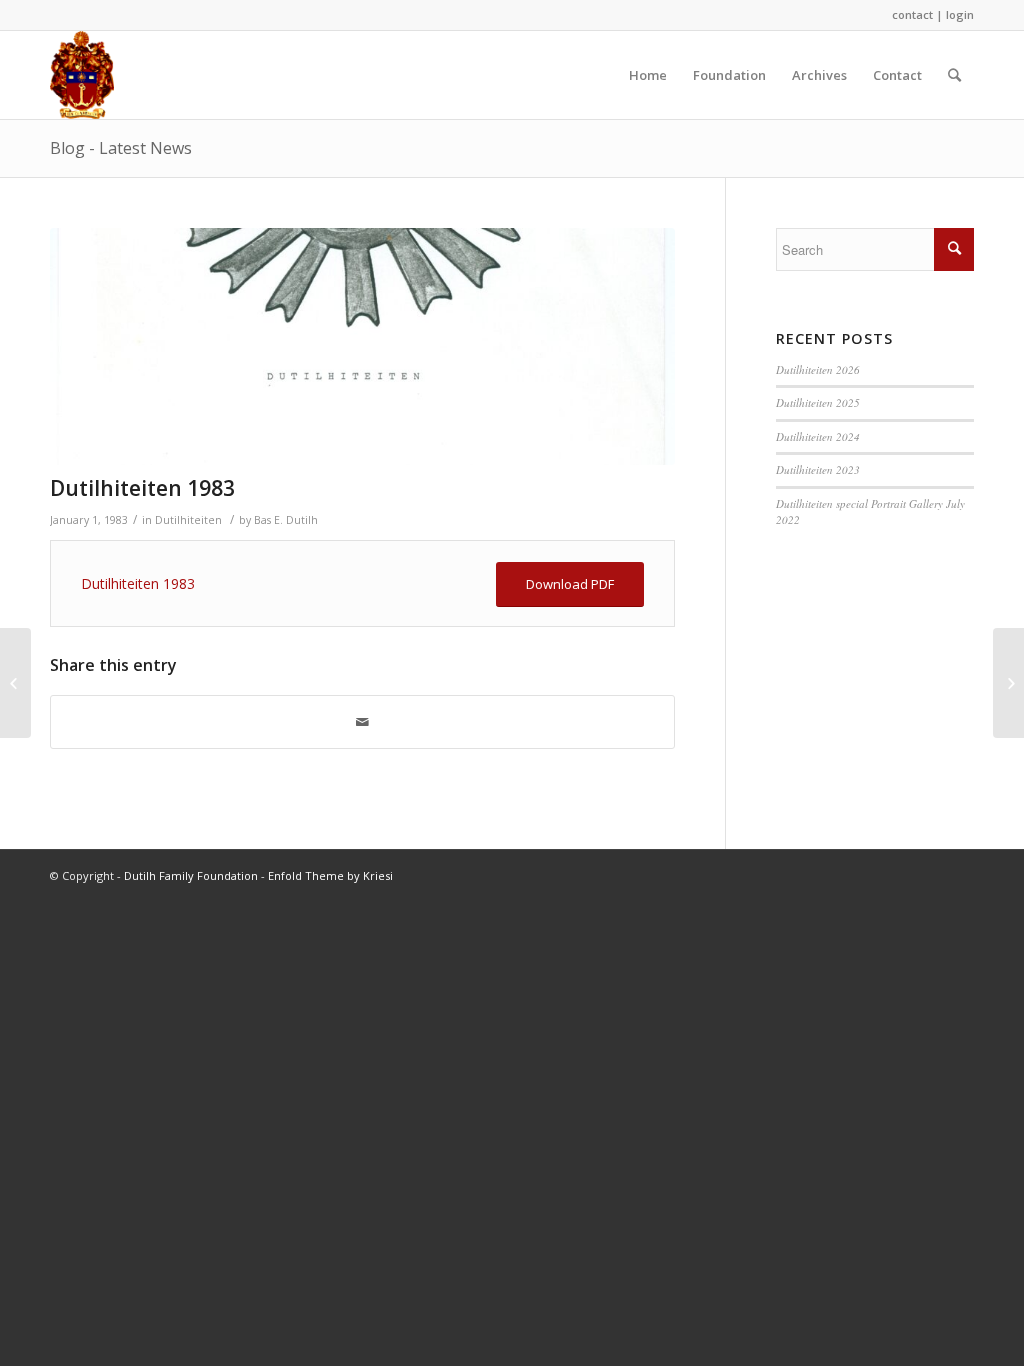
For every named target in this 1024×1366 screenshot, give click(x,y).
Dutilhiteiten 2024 (818, 436)
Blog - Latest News (121, 148)
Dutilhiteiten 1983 (142, 488)
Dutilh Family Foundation (191, 875)
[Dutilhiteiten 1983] (362, 346)
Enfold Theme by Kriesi (330, 875)
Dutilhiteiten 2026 (818, 369)
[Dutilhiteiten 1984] (1008, 683)
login (960, 14)
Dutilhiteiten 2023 (818, 469)
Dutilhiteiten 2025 (818, 402)
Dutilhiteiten (188, 520)
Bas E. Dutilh (286, 520)
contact (912, 14)
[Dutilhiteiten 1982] (15, 683)
